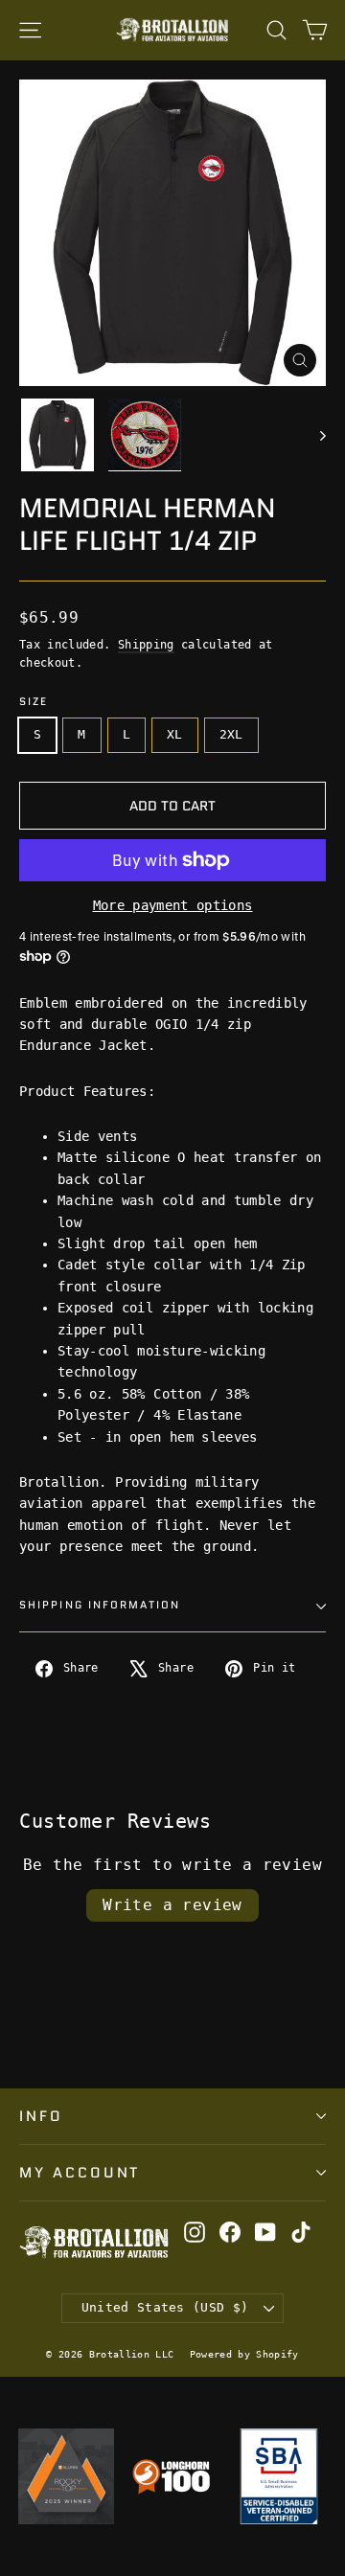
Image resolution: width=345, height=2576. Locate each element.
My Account (80, 2172)
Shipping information (100, 1605)
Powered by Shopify (244, 2354)
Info (41, 2116)
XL (175, 734)
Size (34, 703)
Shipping (146, 645)
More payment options (173, 905)
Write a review (172, 1905)
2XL (231, 734)
